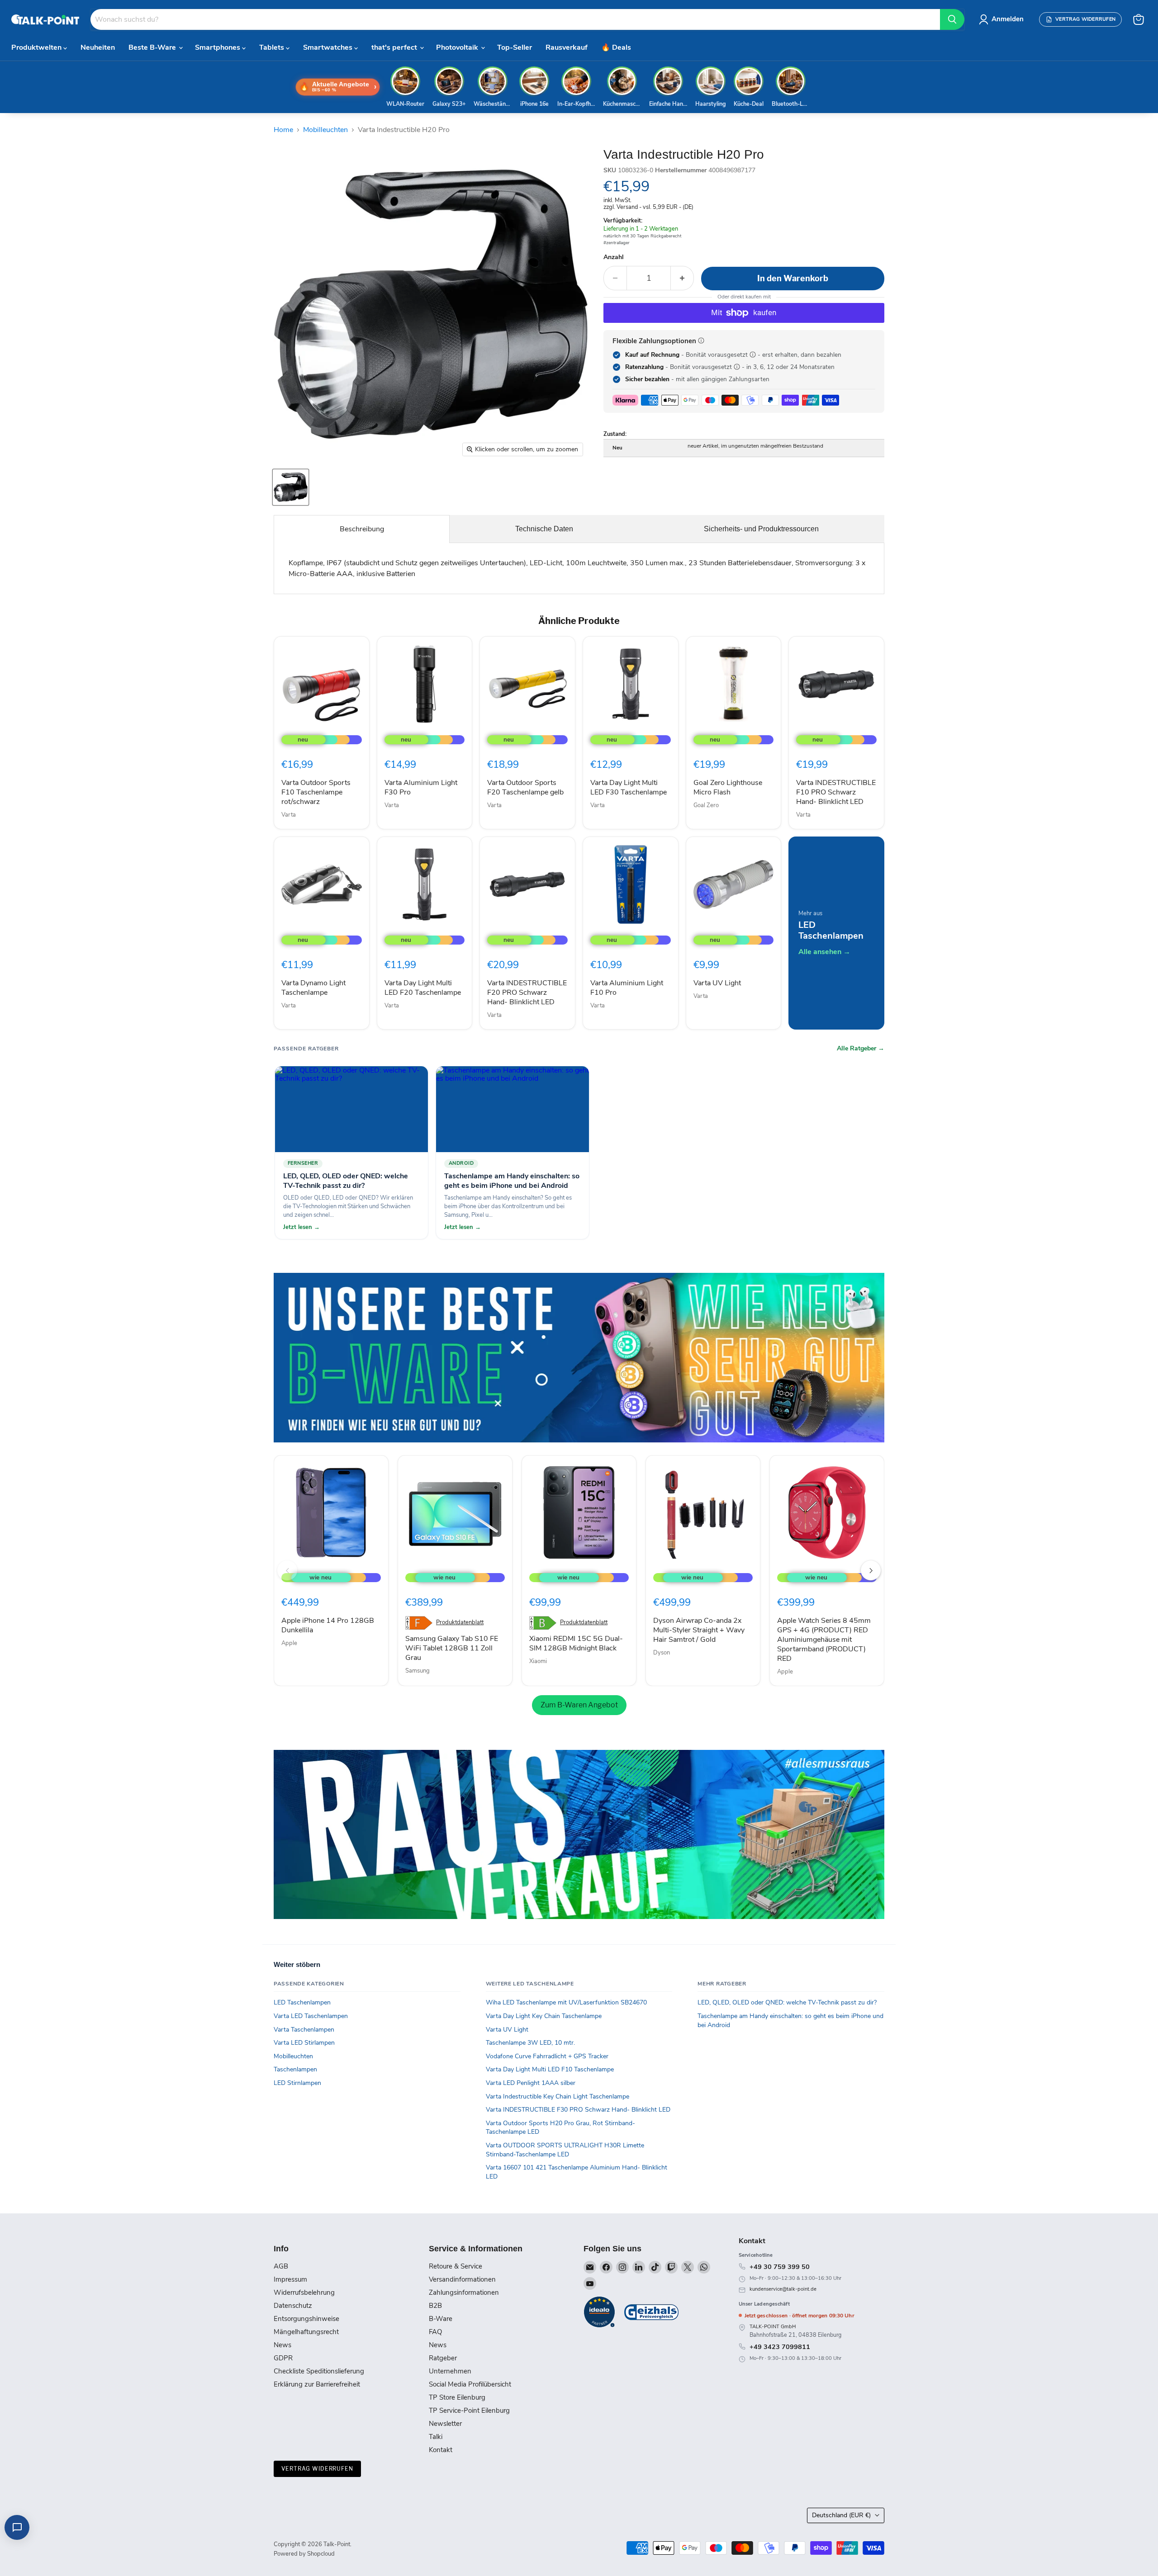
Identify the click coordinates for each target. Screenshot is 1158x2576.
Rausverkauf (567, 47)
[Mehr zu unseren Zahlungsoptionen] (701, 340)
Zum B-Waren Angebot (579, 1705)
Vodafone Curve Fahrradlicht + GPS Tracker (547, 2056)
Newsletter (445, 2424)
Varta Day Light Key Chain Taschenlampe (544, 2016)
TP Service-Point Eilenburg (469, 2411)
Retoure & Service (456, 2266)
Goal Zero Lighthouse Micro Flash (728, 787)
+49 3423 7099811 (780, 2347)
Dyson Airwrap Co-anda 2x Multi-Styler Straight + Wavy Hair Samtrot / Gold (699, 1630)
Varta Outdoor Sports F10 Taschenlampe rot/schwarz (316, 792)
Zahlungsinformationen (464, 2292)
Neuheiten (98, 47)
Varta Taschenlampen (304, 2030)
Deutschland (841, 2515)
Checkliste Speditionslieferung (319, 2371)
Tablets (273, 47)
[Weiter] (871, 1570)
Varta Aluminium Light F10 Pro (627, 988)
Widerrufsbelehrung (304, 2292)
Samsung (418, 1671)
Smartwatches (329, 47)
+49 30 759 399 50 (780, 2267)
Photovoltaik (458, 47)
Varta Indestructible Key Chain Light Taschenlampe (558, 2096)
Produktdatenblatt (460, 1623)
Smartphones (218, 47)
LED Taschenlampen (302, 2002)
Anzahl (614, 257)
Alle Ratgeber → (861, 1049)
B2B (435, 2306)
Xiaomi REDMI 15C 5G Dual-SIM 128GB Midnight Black (576, 1643)
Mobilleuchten (325, 130)
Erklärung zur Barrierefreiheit (317, 2384)
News (282, 2345)
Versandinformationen (462, 2279)
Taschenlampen (295, 2069)
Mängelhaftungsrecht (306, 2332)
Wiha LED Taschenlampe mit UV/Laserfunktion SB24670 (566, 2002)
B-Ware (441, 2319)
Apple (289, 1643)
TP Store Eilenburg (457, 2397)
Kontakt (441, 2450)
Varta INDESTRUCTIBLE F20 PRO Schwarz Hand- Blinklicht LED (527, 993)
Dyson (662, 1653)
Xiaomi (538, 1661)
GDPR (283, 2358)
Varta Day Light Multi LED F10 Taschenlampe (550, 2069)
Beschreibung (362, 529)
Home (283, 130)
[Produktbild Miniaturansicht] (291, 487)
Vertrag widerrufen (317, 2469)
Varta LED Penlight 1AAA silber (531, 2083)
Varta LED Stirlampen (304, 2043)
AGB (281, 2266)
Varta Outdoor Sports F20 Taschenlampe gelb (525, 787)
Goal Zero (706, 805)
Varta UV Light (717, 983)
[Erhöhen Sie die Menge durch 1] (682, 278)
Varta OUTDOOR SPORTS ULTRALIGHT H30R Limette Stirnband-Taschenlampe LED (565, 2150)
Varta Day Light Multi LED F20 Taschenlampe (423, 988)
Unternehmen (450, 2371)
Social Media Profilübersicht (470, 2384)
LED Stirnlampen (297, 2083)
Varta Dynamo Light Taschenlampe (313, 988)
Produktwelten (37, 47)
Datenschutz (293, 2306)
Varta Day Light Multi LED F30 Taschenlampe (629, 787)
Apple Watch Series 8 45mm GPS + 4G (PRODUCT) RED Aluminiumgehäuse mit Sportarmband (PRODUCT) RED (824, 1640)
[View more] (579, 1358)
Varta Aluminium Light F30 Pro (421, 787)
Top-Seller (515, 47)
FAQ (435, 2332)
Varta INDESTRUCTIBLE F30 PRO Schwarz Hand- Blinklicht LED (578, 2110)
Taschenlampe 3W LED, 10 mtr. (530, 2043)
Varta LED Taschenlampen (311, 2016)
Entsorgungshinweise (306, 2319)
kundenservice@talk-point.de (783, 2289)
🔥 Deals (616, 47)
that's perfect (395, 47)
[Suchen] (952, 19)
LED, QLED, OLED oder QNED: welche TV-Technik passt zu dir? (787, 2002)
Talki (436, 2437)
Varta (289, 815)
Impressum (290, 2279)
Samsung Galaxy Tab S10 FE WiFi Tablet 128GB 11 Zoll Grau (452, 1648)
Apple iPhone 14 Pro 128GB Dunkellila (328, 1625)
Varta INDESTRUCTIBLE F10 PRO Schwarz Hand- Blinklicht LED (836, 792)
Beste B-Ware (153, 47)
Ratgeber (443, 2358)
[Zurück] (287, 1570)
